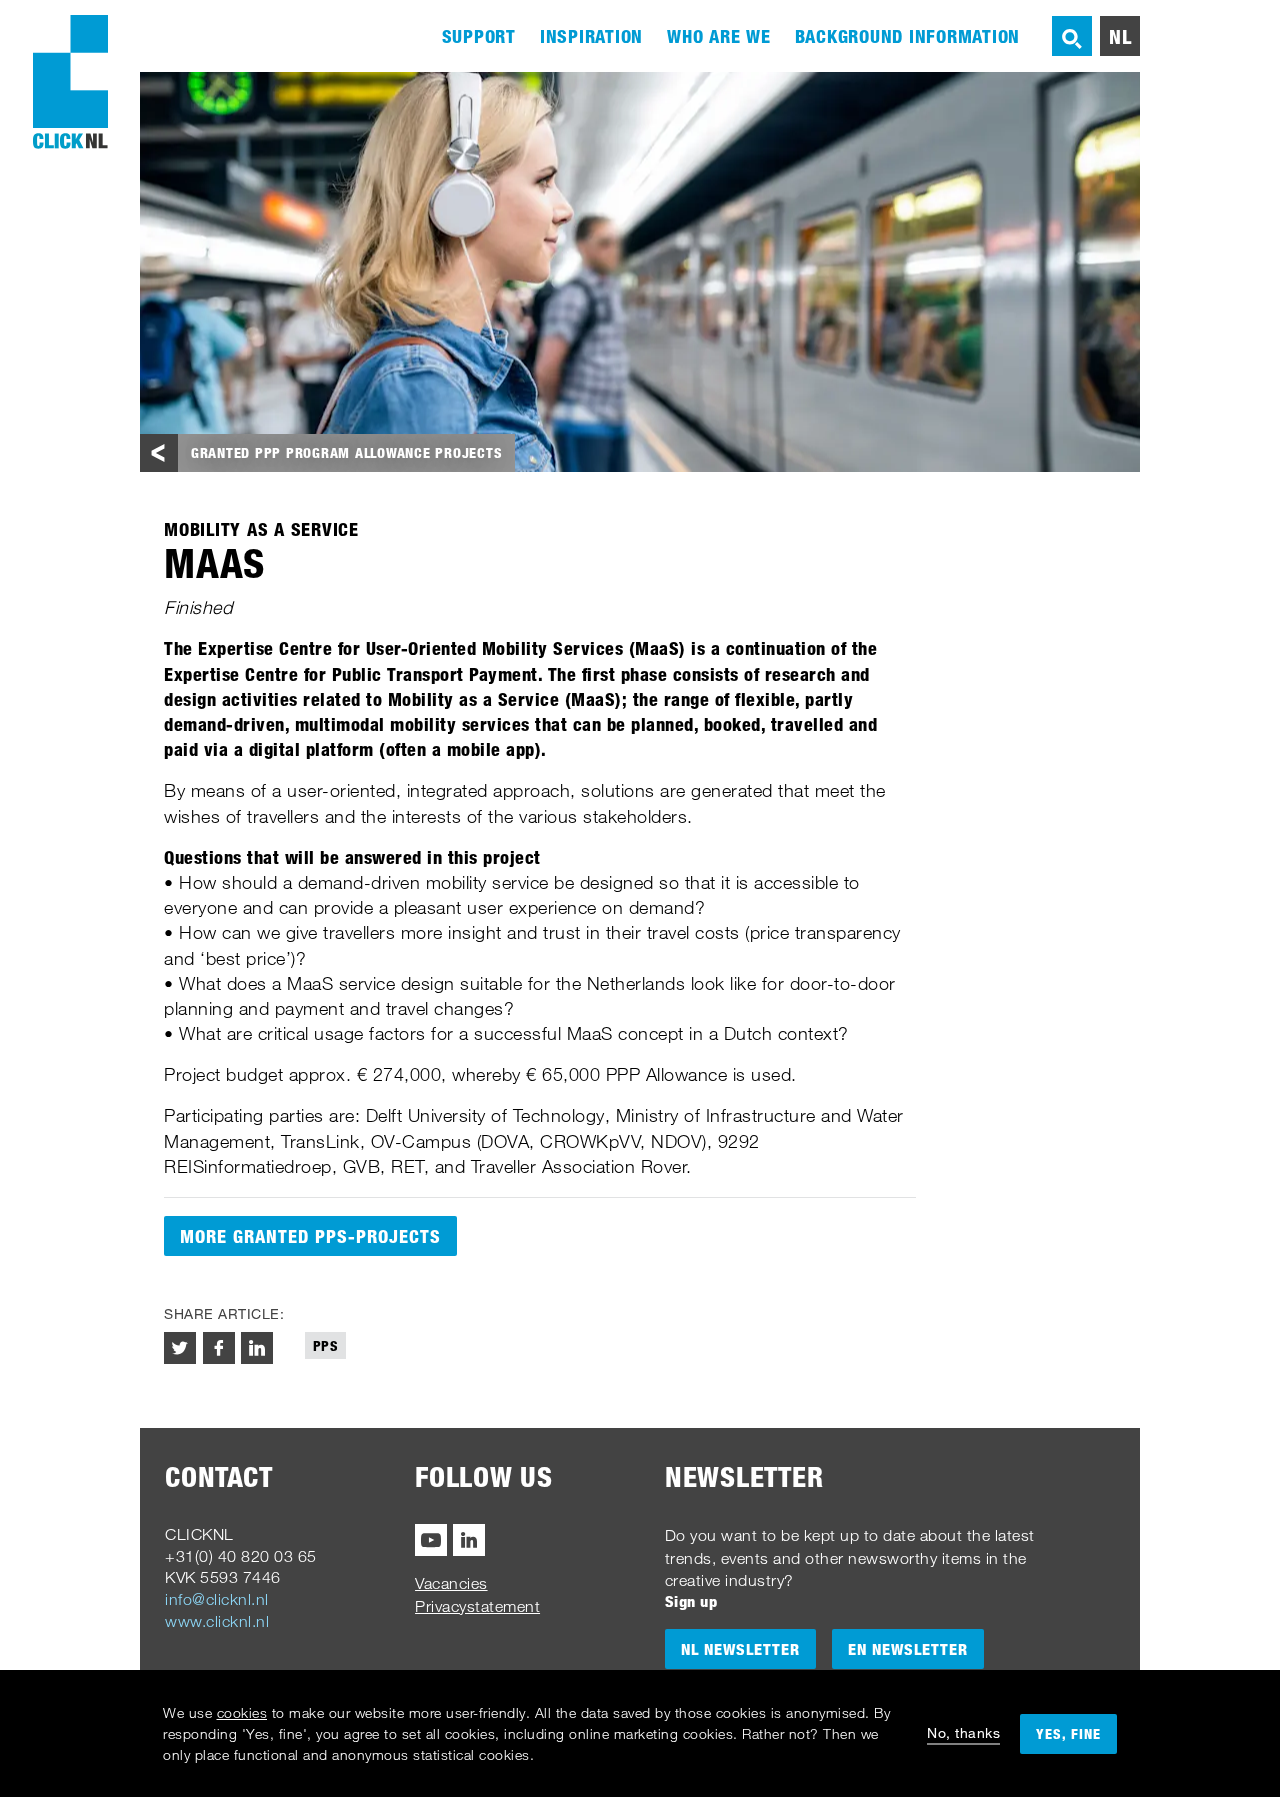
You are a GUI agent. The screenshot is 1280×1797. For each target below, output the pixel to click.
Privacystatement (477, 1606)
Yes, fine (1068, 1733)
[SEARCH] (1072, 36)
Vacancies (451, 1583)
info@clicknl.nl (217, 1599)
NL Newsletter (740, 1649)
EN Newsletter (908, 1649)
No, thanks (963, 1732)
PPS (326, 1345)
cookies (242, 1712)
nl (1120, 36)
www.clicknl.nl (217, 1621)
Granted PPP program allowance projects (347, 452)
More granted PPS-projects (310, 1236)
